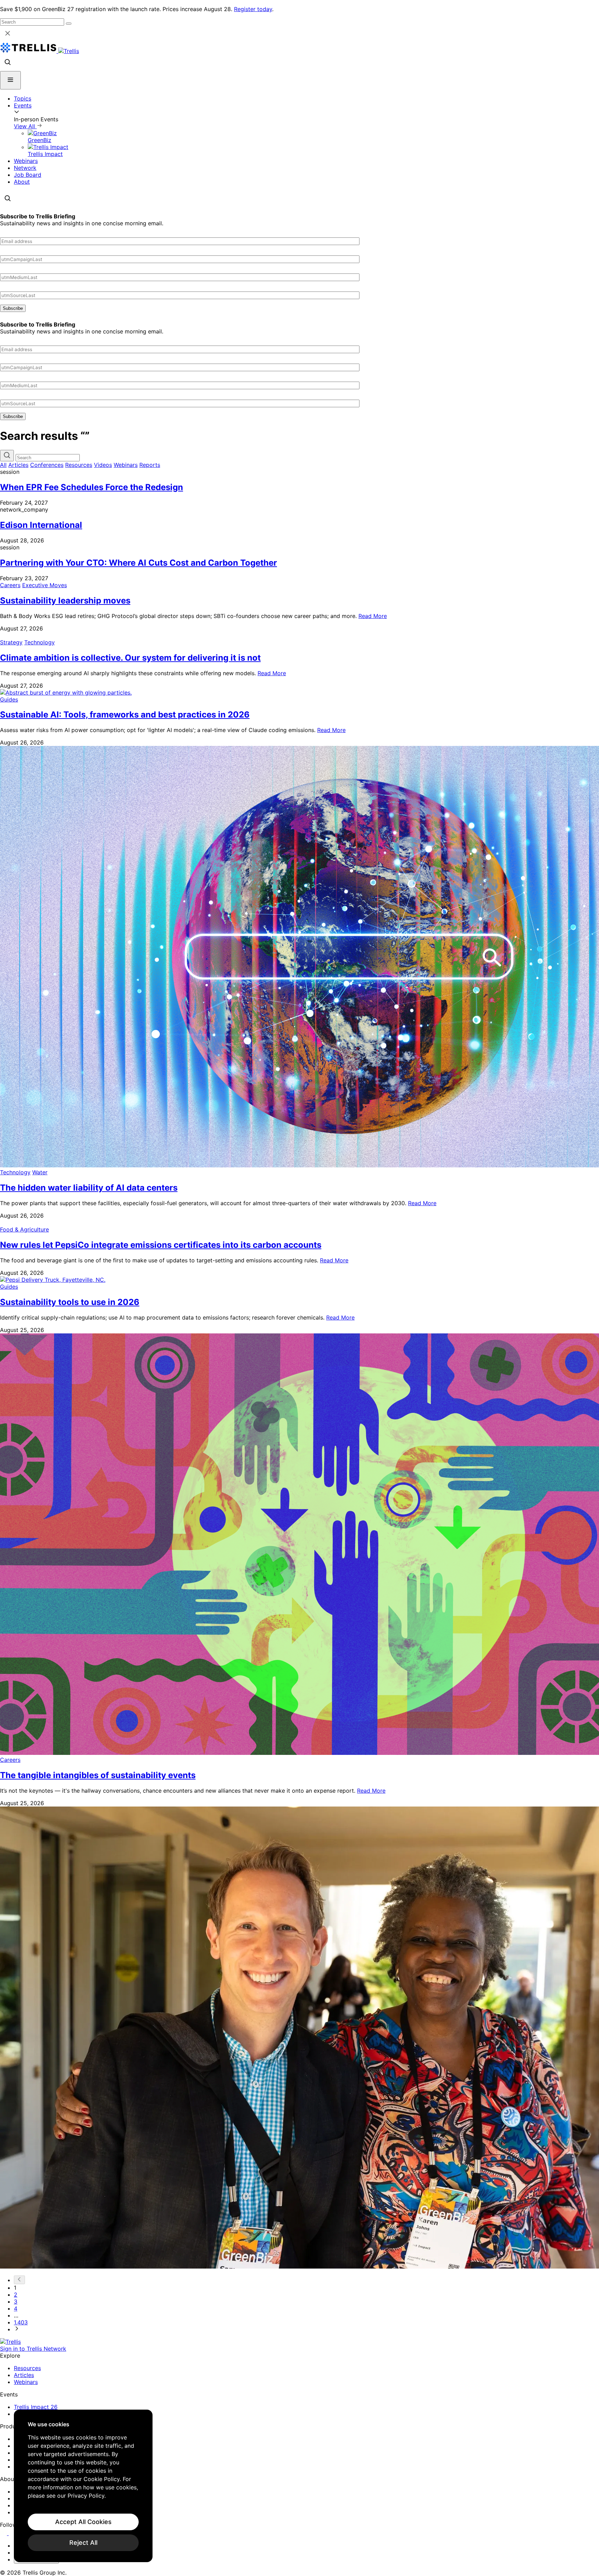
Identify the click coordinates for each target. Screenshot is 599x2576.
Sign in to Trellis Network (33, 2349)
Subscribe (13, 308)
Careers (10, 585)
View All (25, 126)
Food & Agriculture (24, 1229)
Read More (373, 616)
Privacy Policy (86, 2496)
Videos (103, 465)
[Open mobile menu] (10, 80)
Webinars (26, 161)
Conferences (47, 465)
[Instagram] (13, 2533)
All (3, 465)
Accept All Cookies (83, 2522)
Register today (253, 9)
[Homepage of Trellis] (10, 2342)
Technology (40, 642)
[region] (83, 2486)
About (22, 182)
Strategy (11, 642)
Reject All (83, 2543)
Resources (79, 465)
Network (25, 168)
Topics (23, 98)
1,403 (21, 2322)
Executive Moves (45, 585)
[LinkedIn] (4, 2533)
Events (23, 105)
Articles (18, 465)
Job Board (28, 175)
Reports (150, 465)
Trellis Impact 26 (36, 2407)
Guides (9, 699)
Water (40, 1172)
